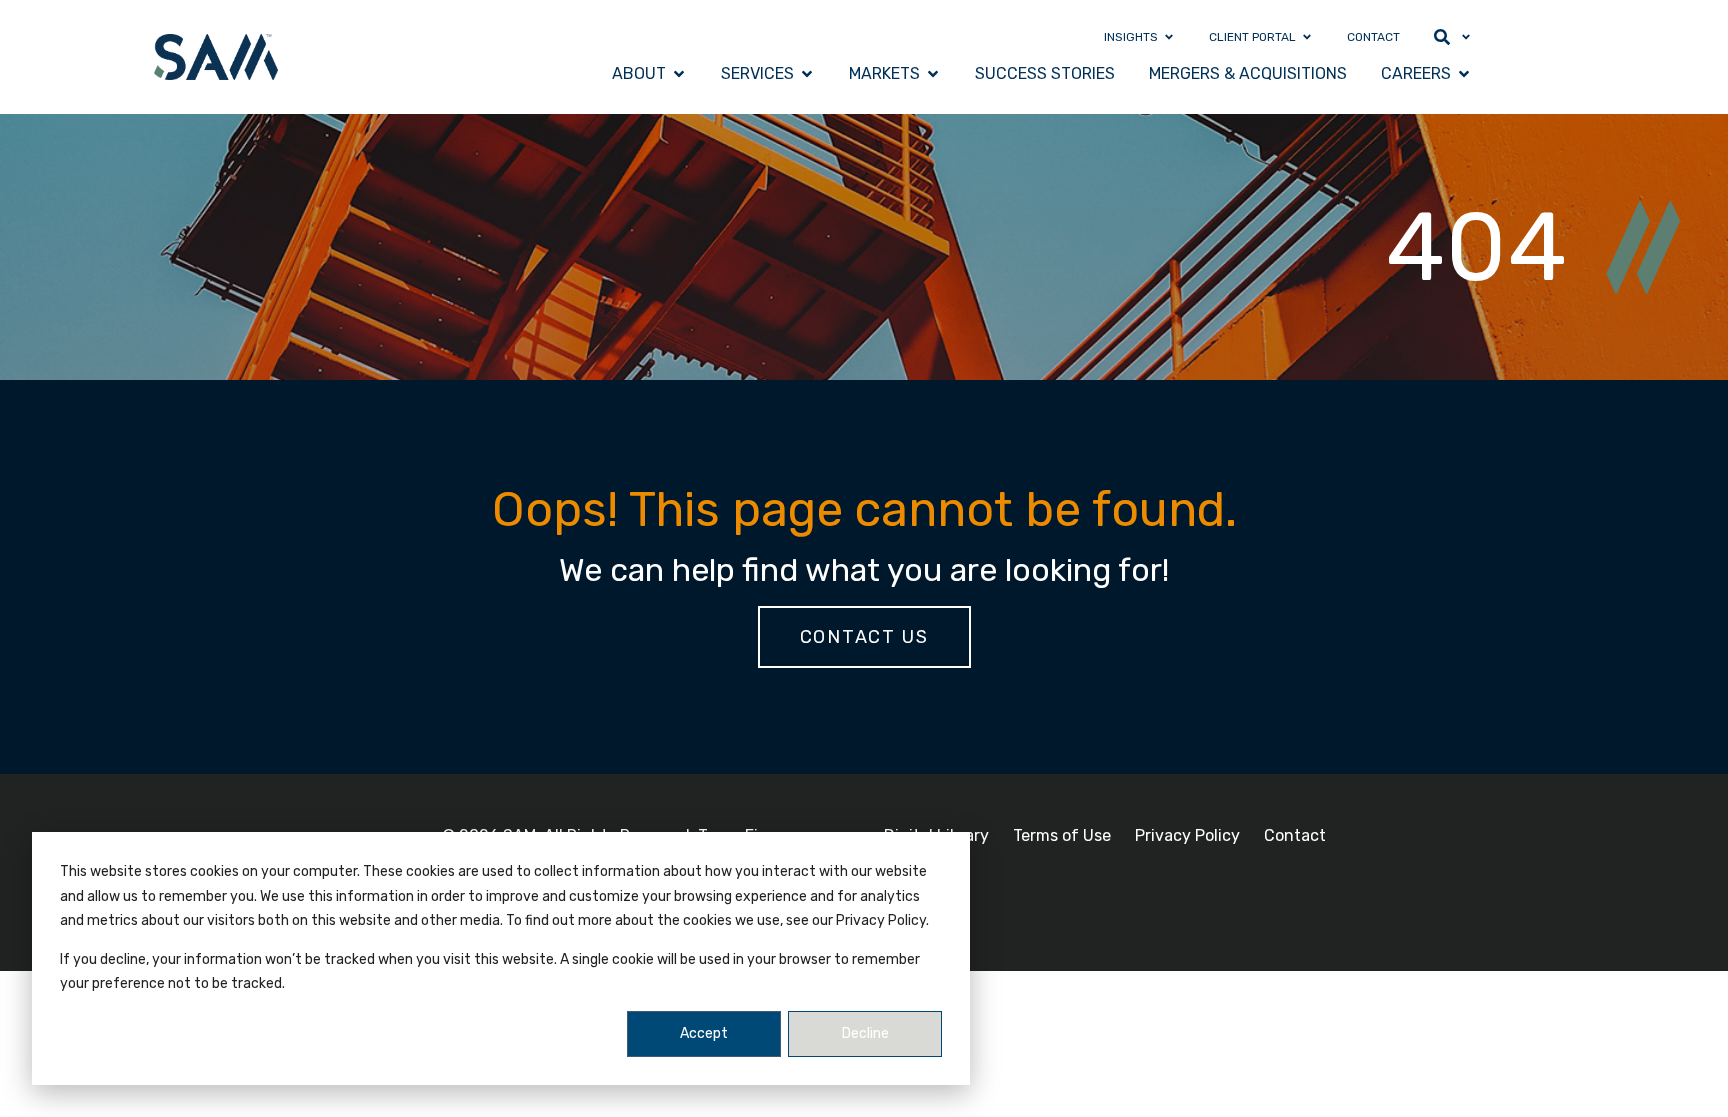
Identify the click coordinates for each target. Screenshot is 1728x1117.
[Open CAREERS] (1464, 74)
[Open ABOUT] (679, 74)
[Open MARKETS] (933, 74)
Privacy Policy (1187, 835)
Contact (1295, 835)
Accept (704, 1033)
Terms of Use (1062, 835)
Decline (865, 1033)
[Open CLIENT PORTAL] (1307, 37)
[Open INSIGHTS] (1169, 37)
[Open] (1466, 37)
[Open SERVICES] (807, 74)
